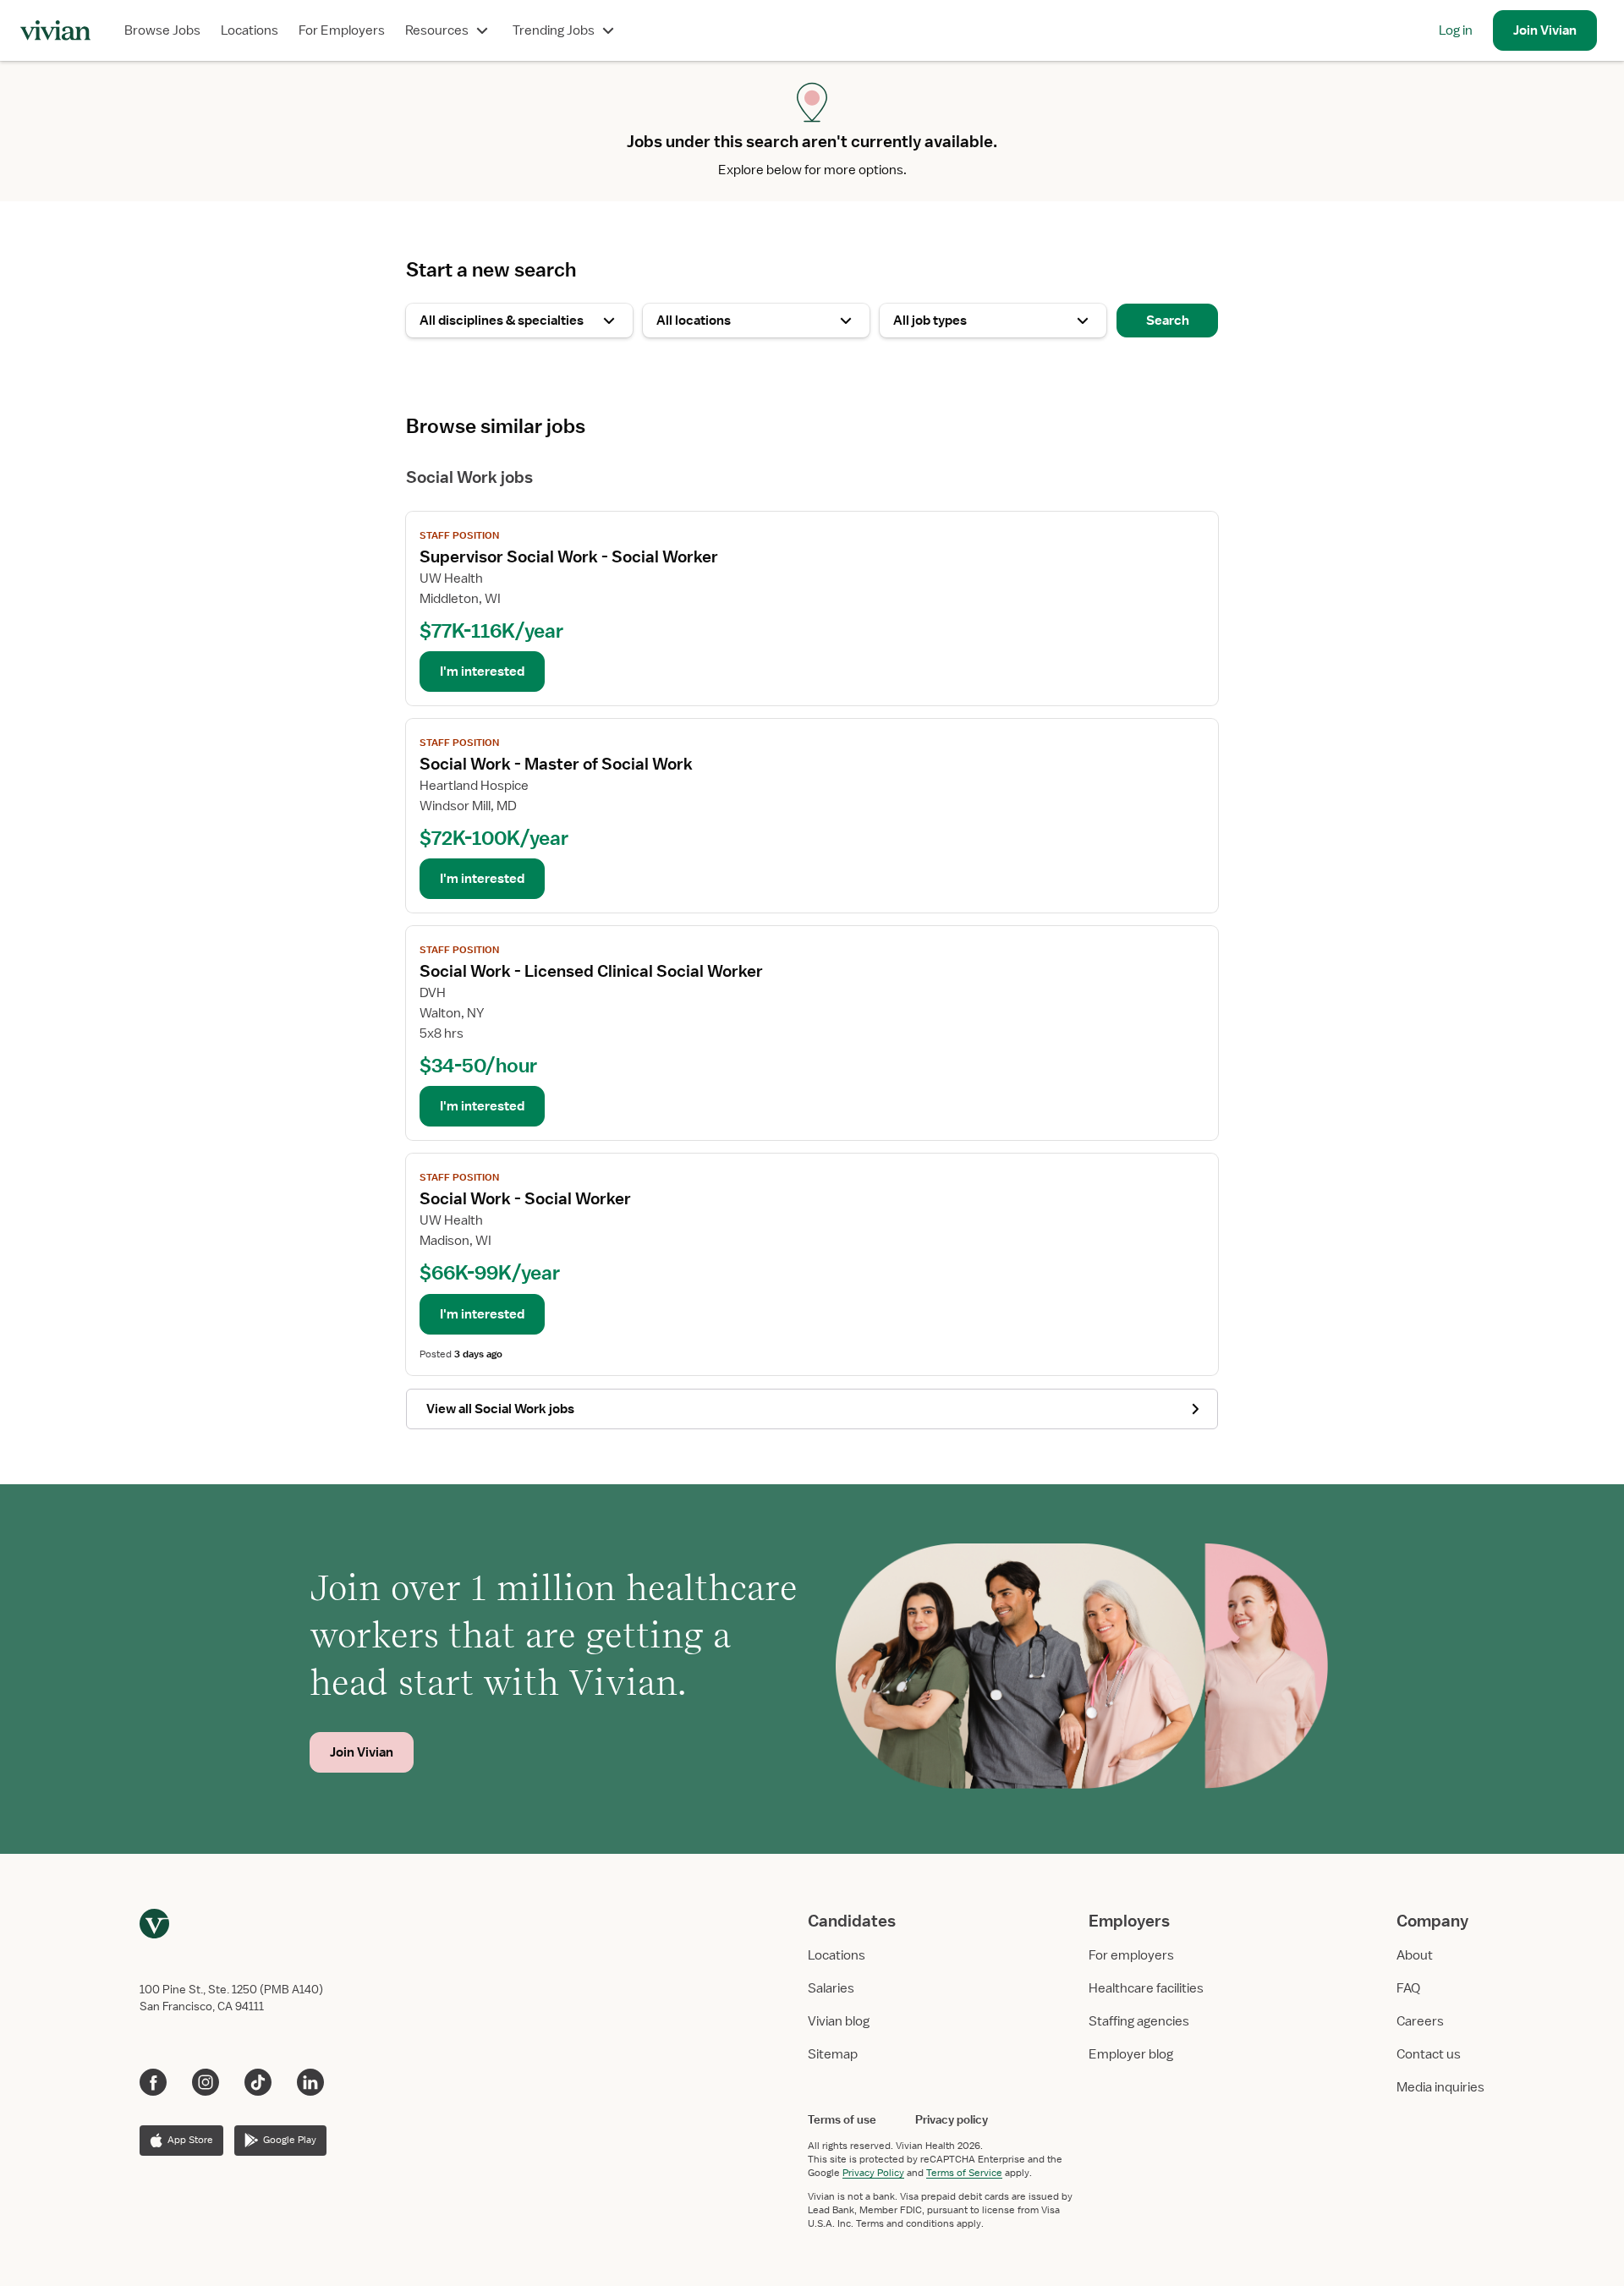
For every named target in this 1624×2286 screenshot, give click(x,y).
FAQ (1408, 1988)
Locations (250, 30)
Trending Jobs (554, 30)
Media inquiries (1440, 2087)
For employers (1131, 1955)
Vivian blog (839, 2021)
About (1415, 1955)
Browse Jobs (162, 30)
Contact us (1429, 2054)
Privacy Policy (873, 2173)
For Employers (342, 30)
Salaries (831, 1988)
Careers (1420, 2021)
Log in (1456, 30)
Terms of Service (964, 2173)
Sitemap (833, 2054)
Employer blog (1131, 2054)
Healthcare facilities (1146, 1988)
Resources (437, 30)
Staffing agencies (1139, 2021)
